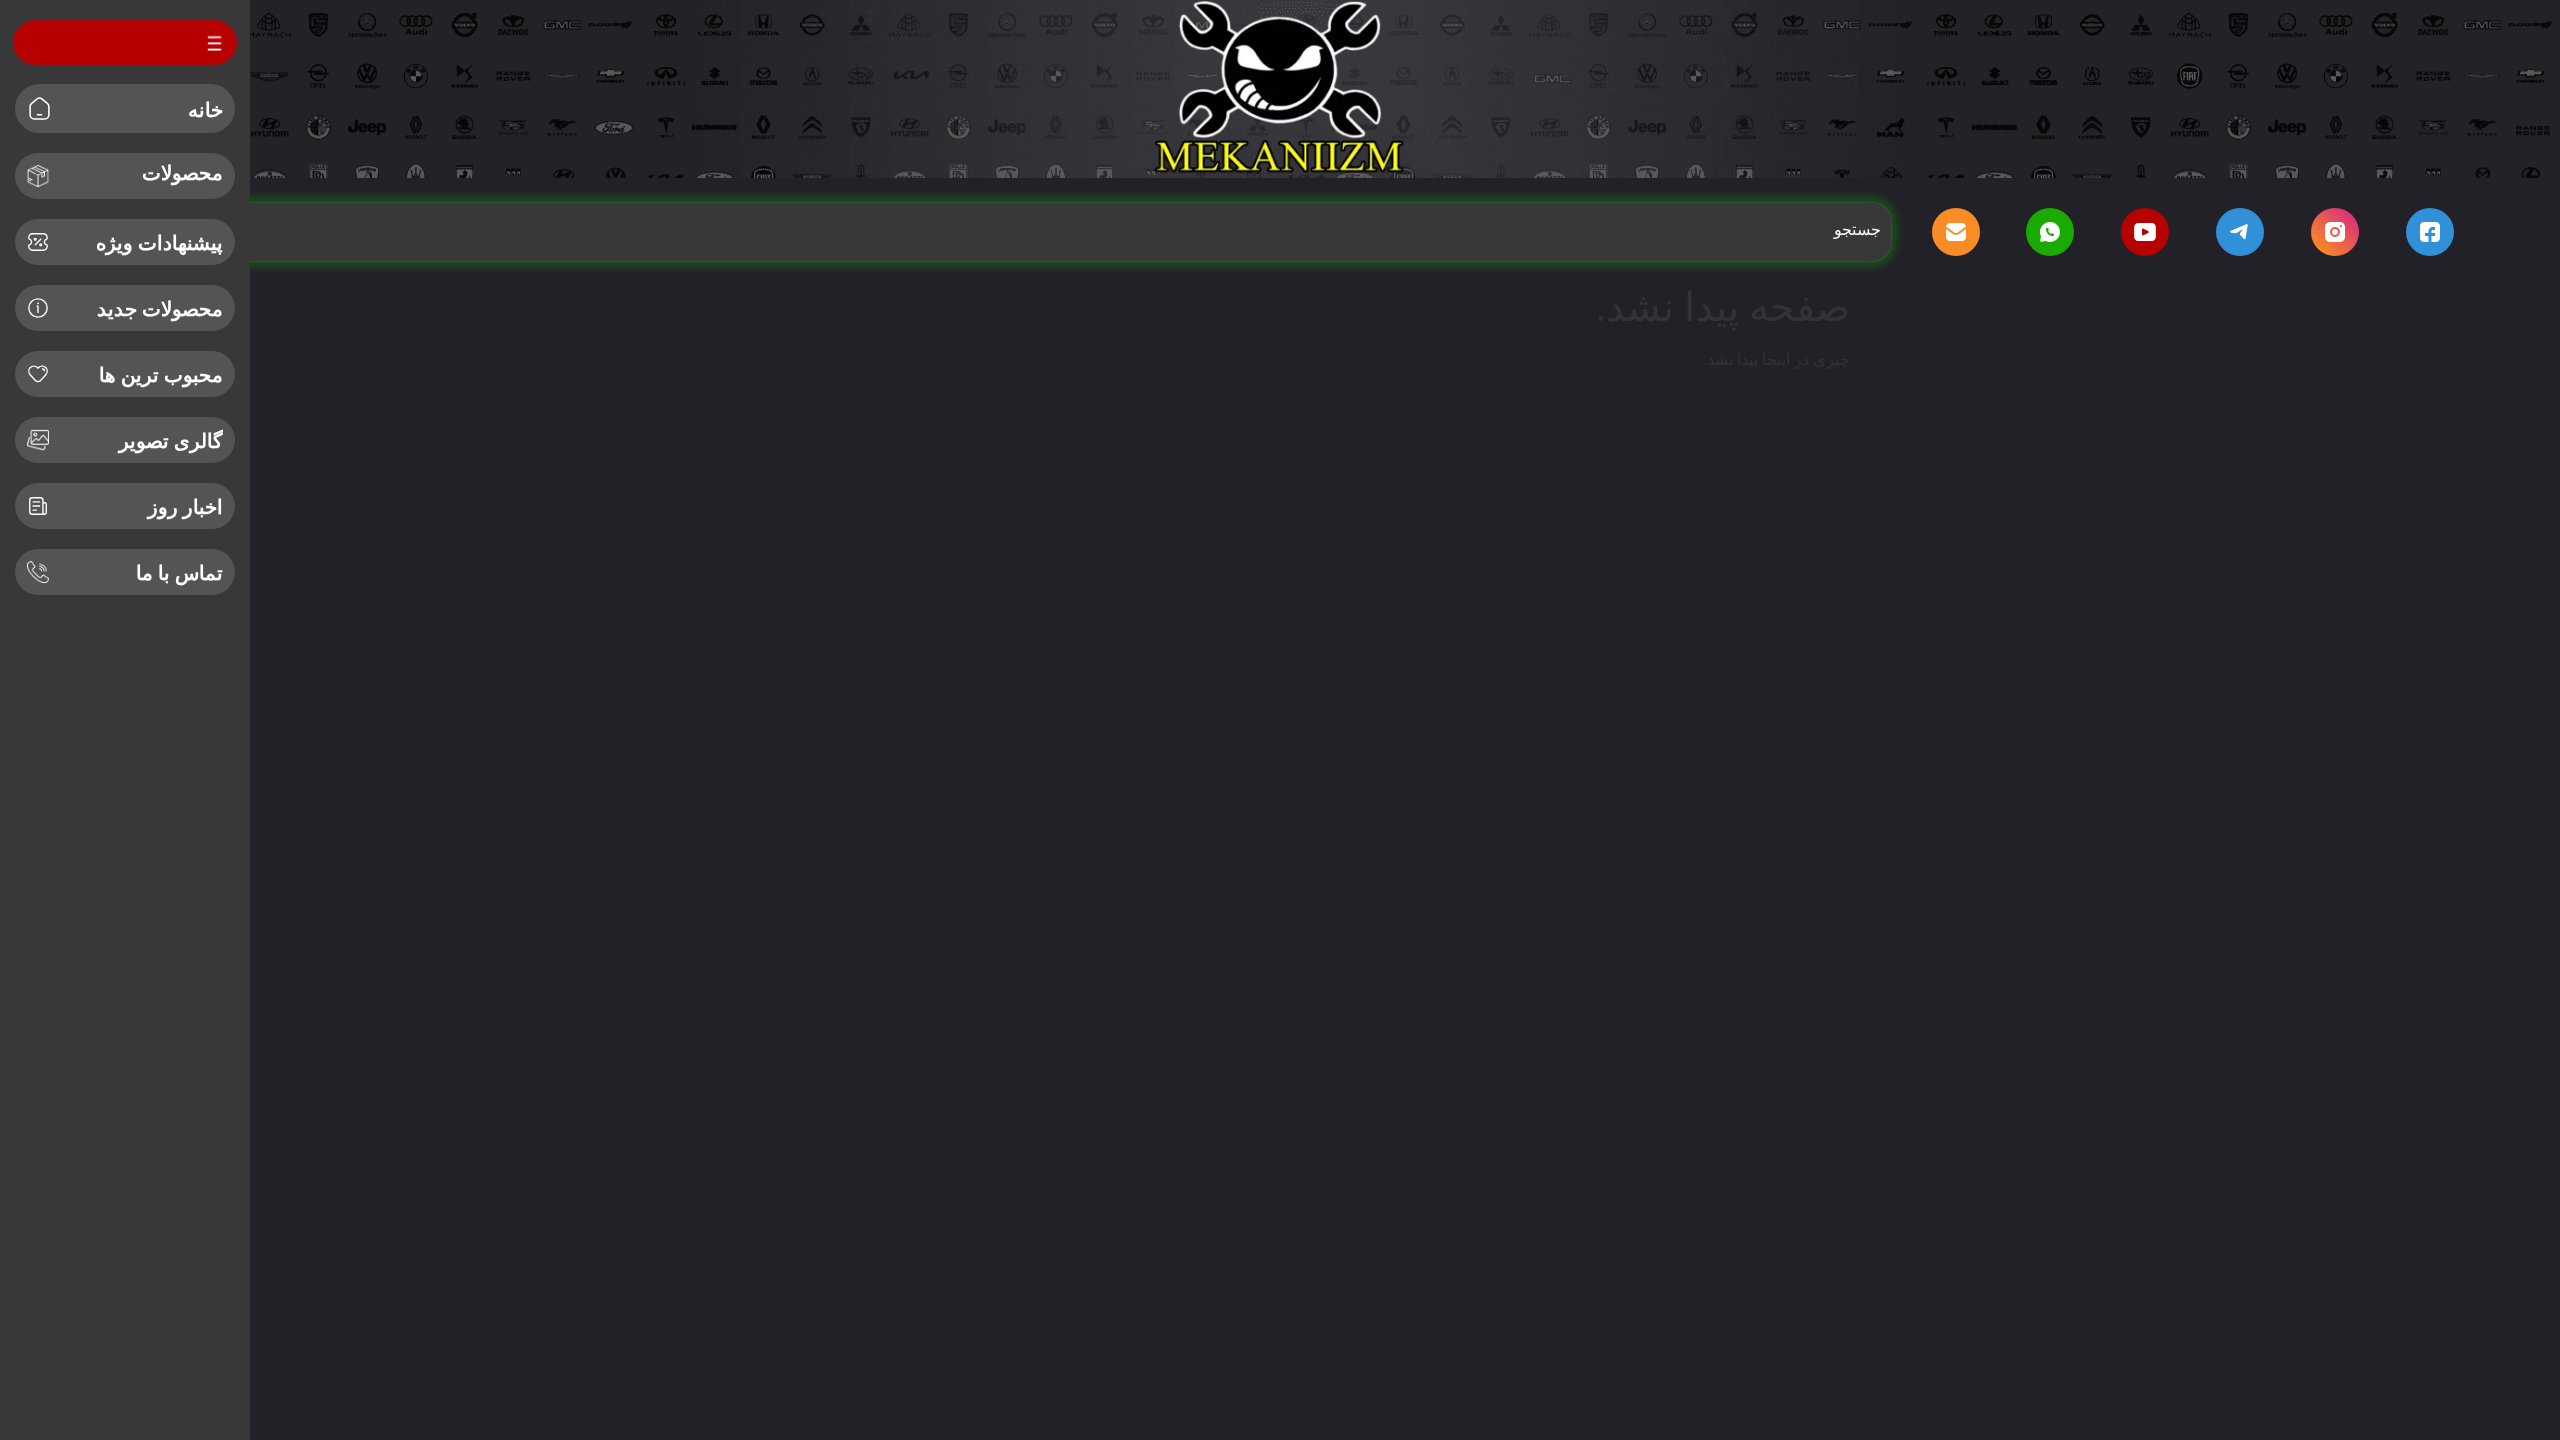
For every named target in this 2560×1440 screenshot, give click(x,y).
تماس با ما (179, 573)
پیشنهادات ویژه (159, 243)
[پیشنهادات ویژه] (38, 242)
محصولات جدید (160, 309)
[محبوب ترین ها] (38, 374)
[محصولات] (38, 176)
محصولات (182, 173)
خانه (205, 110)
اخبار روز (185, 507)
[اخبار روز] (38, 506)
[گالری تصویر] (38, 440)
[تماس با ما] (38, 572)
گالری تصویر (171, 441)
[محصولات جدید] (38, 308)
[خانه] (39, 108)
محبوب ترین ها (161, 375)
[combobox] (1029, 230)
